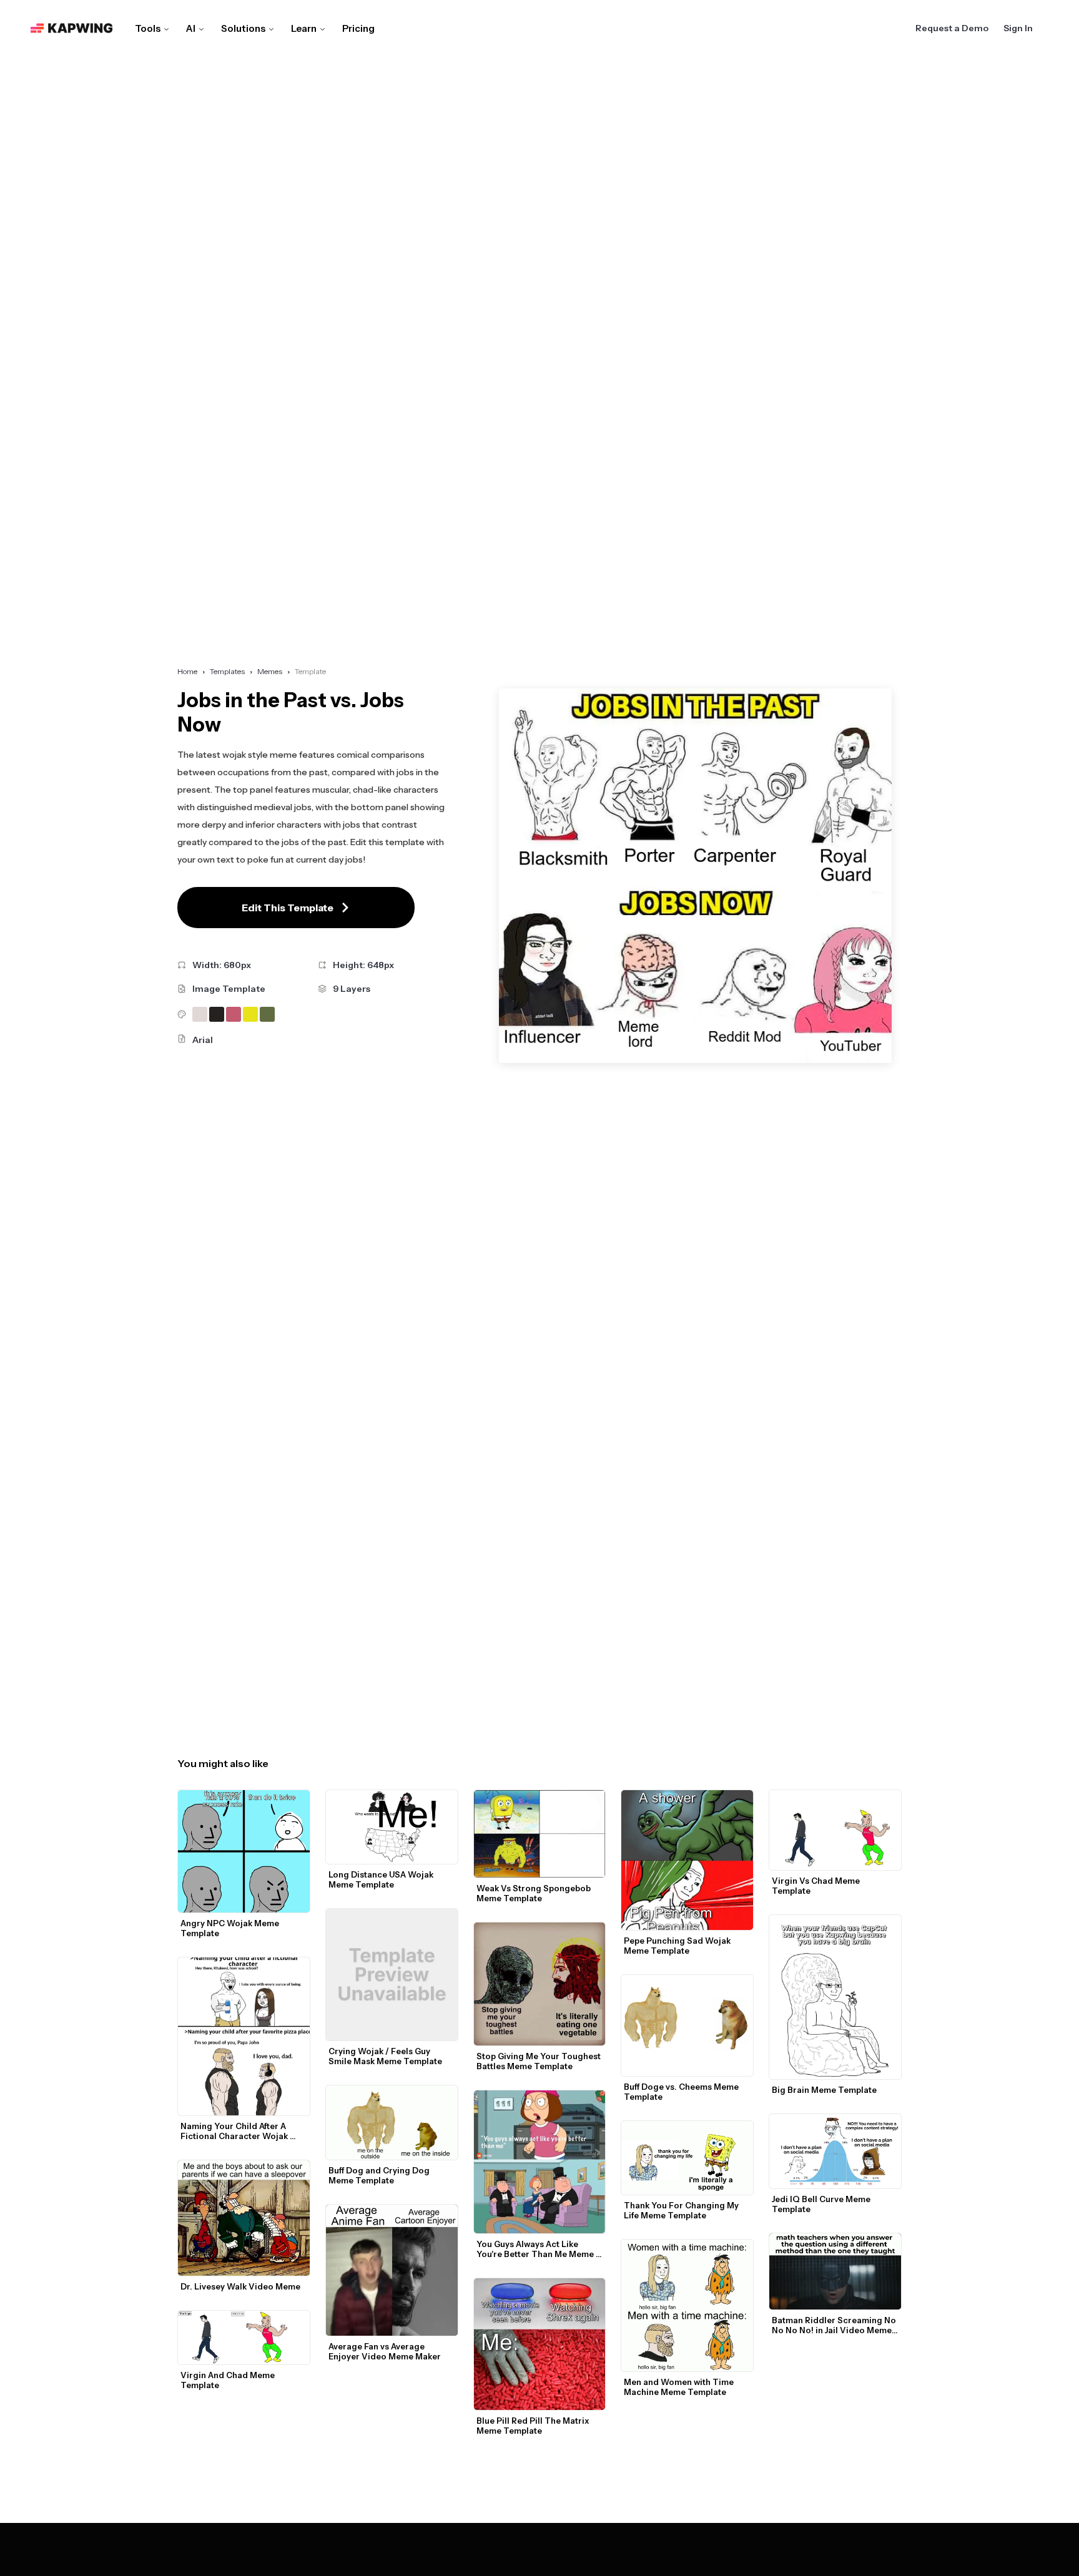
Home (187, 671)
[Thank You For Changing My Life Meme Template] (687, 2158)
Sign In (1018, 28)
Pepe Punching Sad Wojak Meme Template (678, 1946)
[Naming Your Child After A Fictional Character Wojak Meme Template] (244, 2036)
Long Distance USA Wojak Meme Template (382, 1879)
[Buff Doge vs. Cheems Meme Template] (687, 2025)
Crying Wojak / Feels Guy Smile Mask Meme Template (385, 2056)
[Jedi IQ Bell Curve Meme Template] (835, 2151)
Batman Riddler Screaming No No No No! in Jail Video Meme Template (835, 2325)
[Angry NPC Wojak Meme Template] (244, 1852)
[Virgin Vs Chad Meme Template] (835, 1830)
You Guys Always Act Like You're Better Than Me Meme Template (536, 2249)
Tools (148, 28)
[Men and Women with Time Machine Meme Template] (687, 2305)
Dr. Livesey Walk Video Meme (240, 2286)
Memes (270, 671)
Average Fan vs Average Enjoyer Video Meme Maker (385, 2351)
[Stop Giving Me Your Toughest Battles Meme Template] (540, 1984)
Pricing (358, 28)
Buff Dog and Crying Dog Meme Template (380, 2175)
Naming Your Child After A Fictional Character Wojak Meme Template (235, 2131)
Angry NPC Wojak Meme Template (231, 1928)
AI (191, 28)
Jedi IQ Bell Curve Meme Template (822, 2204)
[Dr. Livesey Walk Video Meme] (244, 2218)
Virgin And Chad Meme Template (229, 2380)
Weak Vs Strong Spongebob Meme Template (535, 1893)
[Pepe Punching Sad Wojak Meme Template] (687, 1860)
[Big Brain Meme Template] (835, 1997)
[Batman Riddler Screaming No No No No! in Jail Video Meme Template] (835, 2272)
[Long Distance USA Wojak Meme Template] (392, 1827)
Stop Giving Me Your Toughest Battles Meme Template (539, 2061)
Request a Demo (952, 28)
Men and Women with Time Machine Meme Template (680, 2387)
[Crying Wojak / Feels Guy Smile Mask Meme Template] (392, 1975)
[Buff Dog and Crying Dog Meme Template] (392, 2123)
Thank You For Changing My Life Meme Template (682, 2210)
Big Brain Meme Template (824, 2090)
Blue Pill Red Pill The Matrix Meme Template (534, 2426)
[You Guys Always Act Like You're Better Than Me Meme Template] (540, 2162)
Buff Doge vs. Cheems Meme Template (682, 2092)
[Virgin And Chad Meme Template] (244, 2338)
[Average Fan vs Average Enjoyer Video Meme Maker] (392, 2270)
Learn (304, 28)
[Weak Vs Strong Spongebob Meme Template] (540, 1834)
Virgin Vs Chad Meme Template (817, 1886)
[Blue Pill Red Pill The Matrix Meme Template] (540, 2344)
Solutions (243, 28)
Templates (227, 671)
